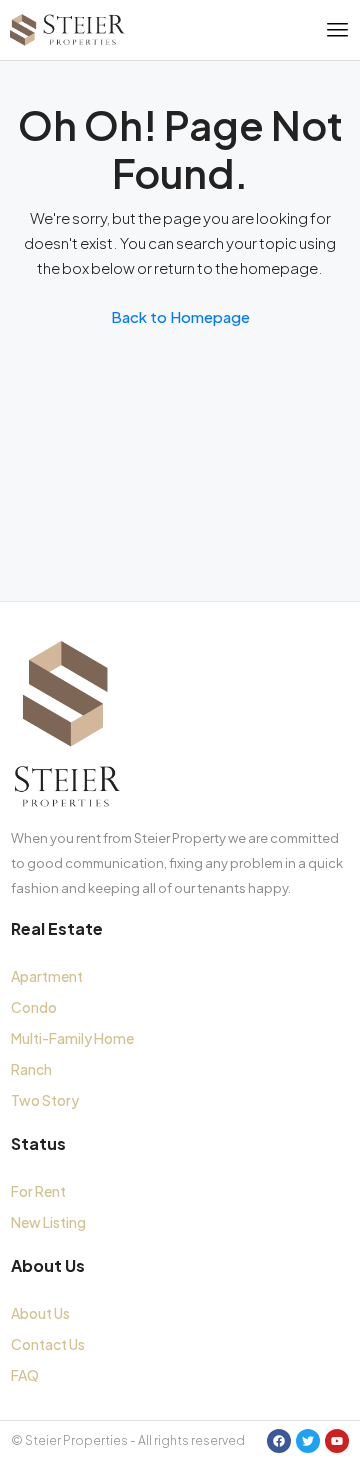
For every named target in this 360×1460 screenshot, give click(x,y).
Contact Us (48, 1344)
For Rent (38, 1191)
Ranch (31, 1069)
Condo (34, 1007)
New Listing (48, 1222)
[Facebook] (279, 1441)
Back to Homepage (180, 316)
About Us (40, 1313)
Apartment (47, 976)
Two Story (45, 1100)
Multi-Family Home (72, 1038)
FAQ (25, 1375)
